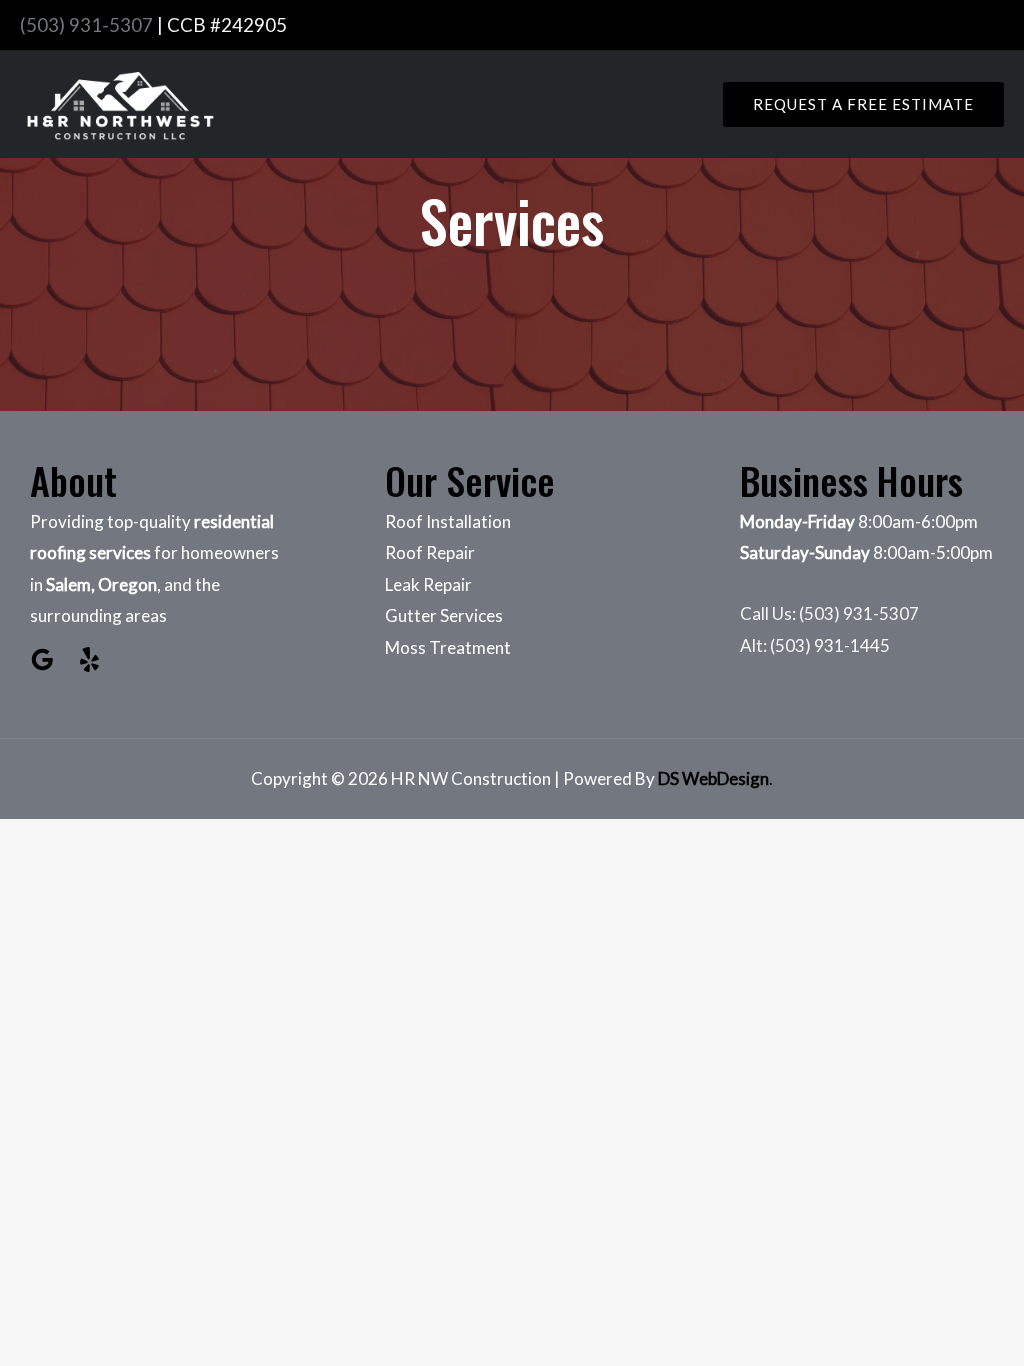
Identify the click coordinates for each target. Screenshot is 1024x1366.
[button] (863, 104)
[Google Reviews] (42, 659)
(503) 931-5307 (86, 25)
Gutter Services (444, 615)
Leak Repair (428, 584)
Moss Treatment (448, 647)
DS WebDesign (713, 778)
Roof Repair (430, 552)
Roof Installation (448, 521)
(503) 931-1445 (830, 645)
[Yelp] (89, 659)
